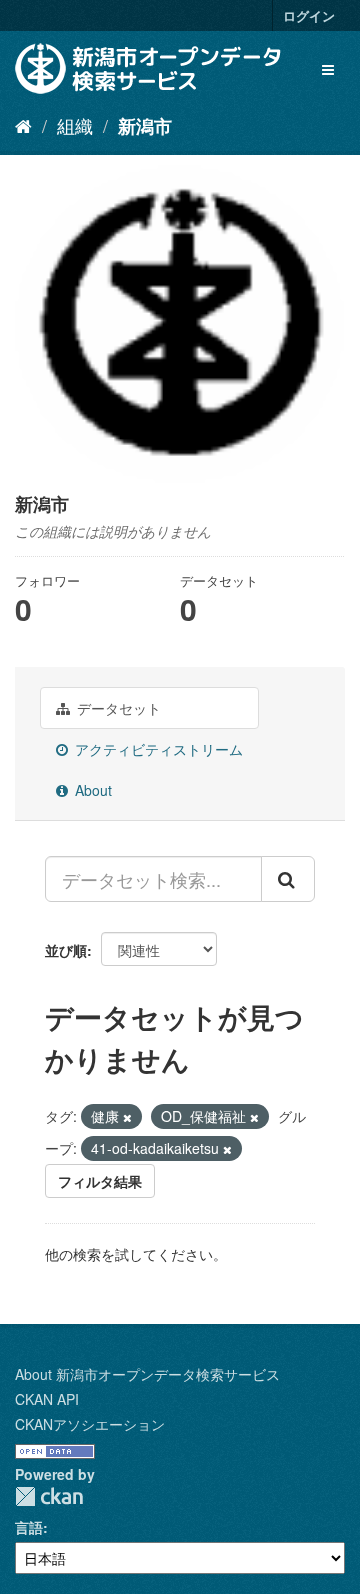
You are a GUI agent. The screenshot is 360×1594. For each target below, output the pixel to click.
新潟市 (145, 126)
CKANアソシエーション (90, 1424)
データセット (117, 708)
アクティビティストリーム (157, 749)
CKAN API (47, 1399)
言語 (29, 1527)
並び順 (66, 950)
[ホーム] (23, 125)
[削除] (127, 1117)
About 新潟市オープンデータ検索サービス (147, 1374)
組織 (75, 125)
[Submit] (288, 879)
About (91, 790)
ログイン (309, 15)
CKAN (49, 1496)
